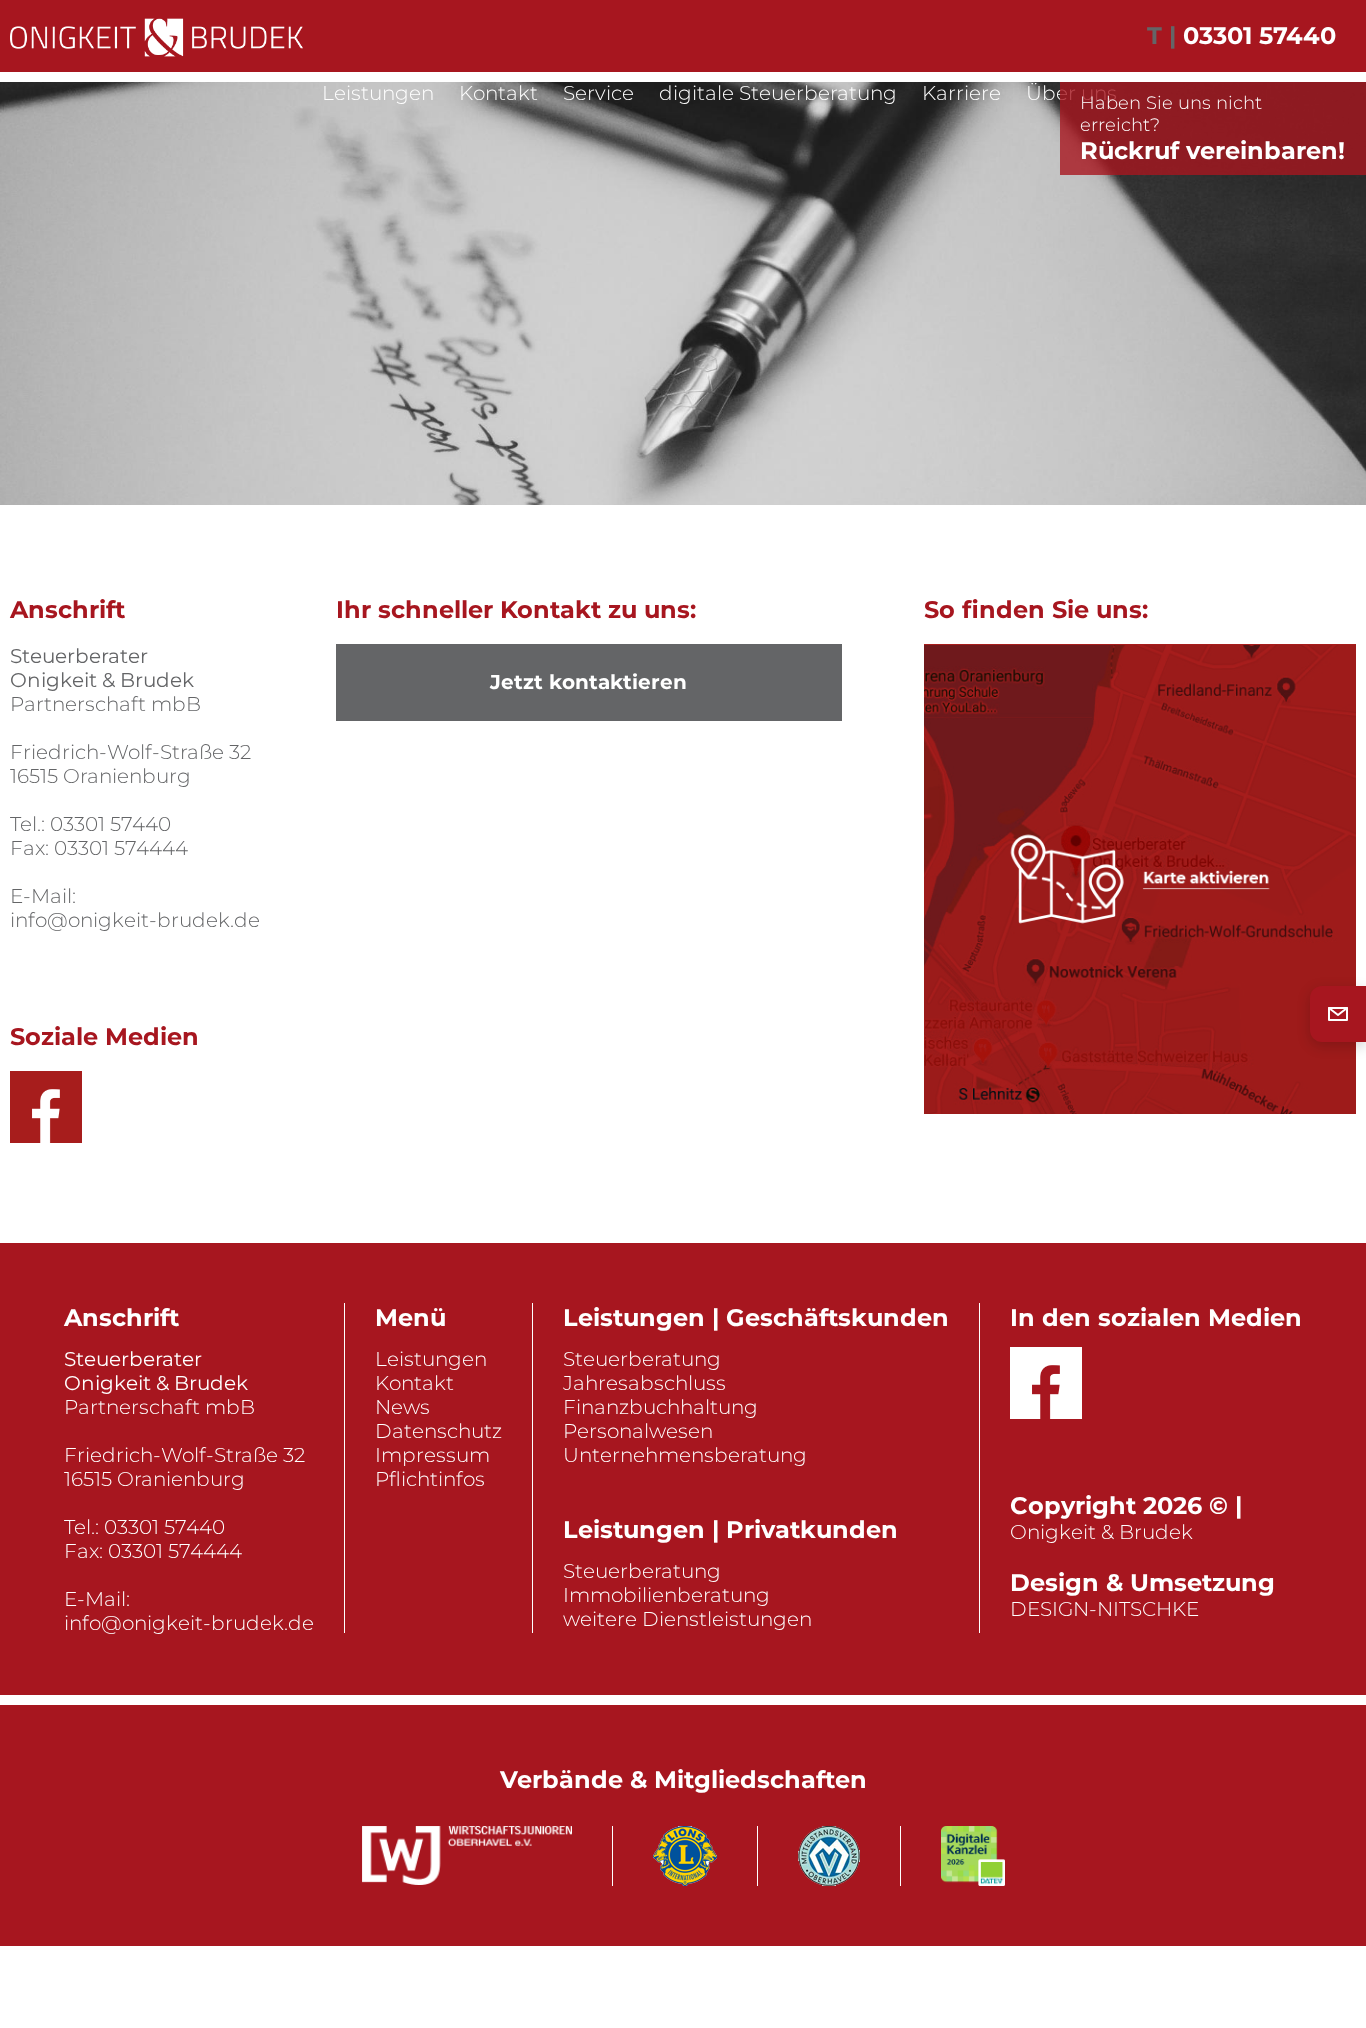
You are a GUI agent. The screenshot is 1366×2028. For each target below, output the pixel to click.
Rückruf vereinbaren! (1212, 128)
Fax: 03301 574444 (99, 848)
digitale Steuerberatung (778, 93)
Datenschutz (438, 1431)
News (402, 1407)
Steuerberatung (642, 1359)
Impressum (432, 1455)
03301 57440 (1259, 35)
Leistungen (378, 93)
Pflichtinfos (430, 1479)
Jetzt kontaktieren (588, 682)
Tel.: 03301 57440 (90, 824)
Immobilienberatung (666, 1595)
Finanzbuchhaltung (660, 1407)
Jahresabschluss (644, 1383)
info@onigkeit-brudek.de (135, 920)
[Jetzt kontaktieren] (1338, 1014)
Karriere (961, 93)
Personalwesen (638, 1431)
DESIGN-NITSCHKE (1104, 1609)
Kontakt (498, 93)
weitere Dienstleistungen (687, 1619)
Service (598, 93)
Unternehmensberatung (685, 1455)
